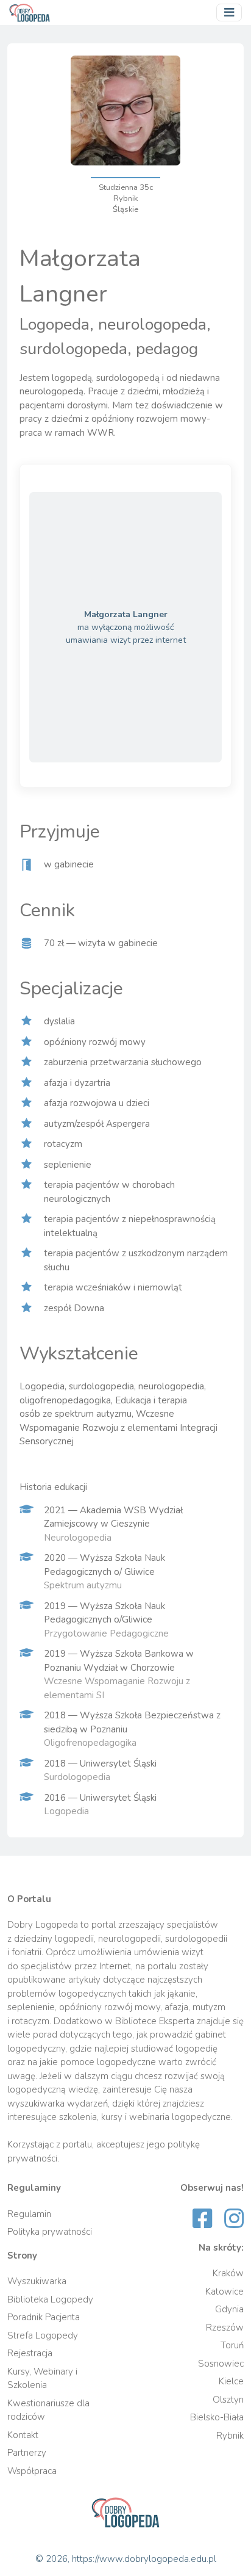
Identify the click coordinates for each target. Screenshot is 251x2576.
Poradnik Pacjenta (44, 2317)
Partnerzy (27, 2453)
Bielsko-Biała (217, 2417)
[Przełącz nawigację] (229, 13)
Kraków (228, 2273)
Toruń (232, 2345)
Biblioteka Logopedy (50, 2299)
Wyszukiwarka (37, 2281)
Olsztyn (228, 2400)
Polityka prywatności (50, 2232)
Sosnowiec (221, 2364)
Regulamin (29, 2214)
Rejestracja (30, 2353)
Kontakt (23, 2435)
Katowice (224, 2292)
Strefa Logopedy (43, 2335)
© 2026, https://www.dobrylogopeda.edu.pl (126, 2559)
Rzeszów (225, 2328)
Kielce (231, 2381)
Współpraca (32, 2471)
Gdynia (229, 2309)
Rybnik (230, 2436)
